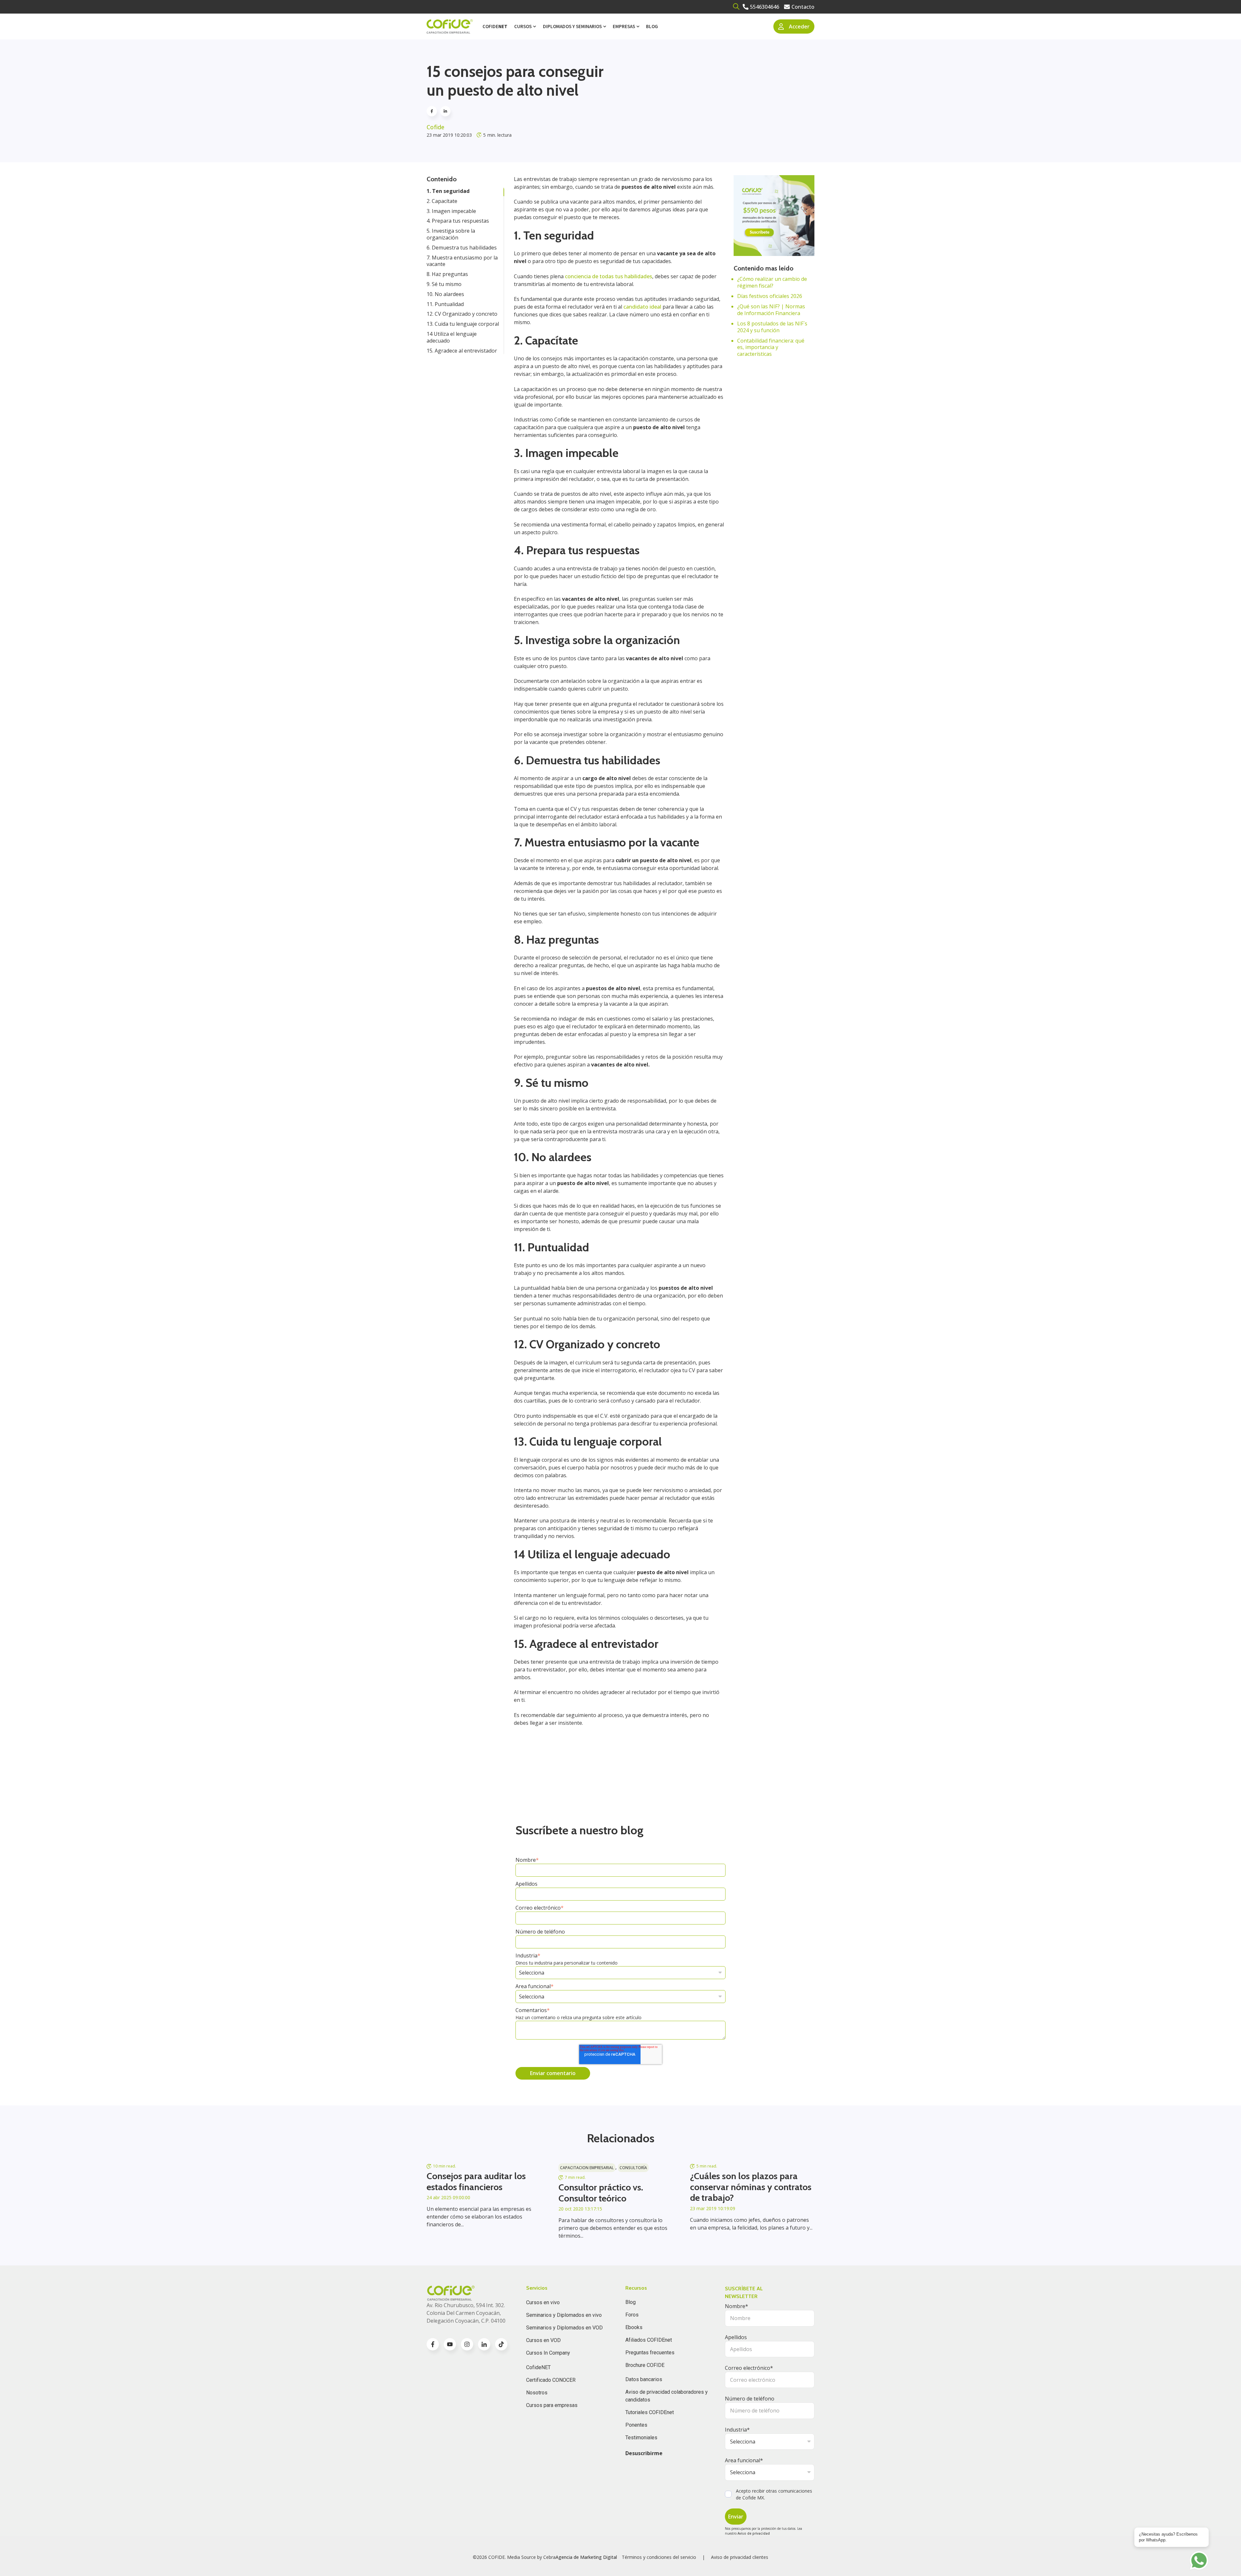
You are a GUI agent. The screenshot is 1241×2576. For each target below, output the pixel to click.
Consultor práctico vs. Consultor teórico (601, 2193)
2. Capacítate (442, 201)
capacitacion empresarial (587, 2168)
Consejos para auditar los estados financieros (476, 2181)
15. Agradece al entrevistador (462, 351)
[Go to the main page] (450, 27)
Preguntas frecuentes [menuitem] (650, 2353)
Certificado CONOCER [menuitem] (551, 2380)
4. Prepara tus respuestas (458, 221)
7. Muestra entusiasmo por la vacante (462, 261)
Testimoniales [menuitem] (641, 2438)
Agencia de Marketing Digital (586, 2557)
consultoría (633, 2168)
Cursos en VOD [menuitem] (543, 2340)
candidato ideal (642, 307)
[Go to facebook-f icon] (433, 2344)
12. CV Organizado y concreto (462, 314)
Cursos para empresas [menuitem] (552, 2405)
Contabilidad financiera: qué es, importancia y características (771, 347)
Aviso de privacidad (754, 2533)
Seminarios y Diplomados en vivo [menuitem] (564, 2315)
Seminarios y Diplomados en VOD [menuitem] (564, 2328)
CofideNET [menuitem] (538, 2367)
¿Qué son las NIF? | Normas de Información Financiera (771, 310)
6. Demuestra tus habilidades (462, 248)
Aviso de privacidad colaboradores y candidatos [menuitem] (667, 2396)
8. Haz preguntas (447, 274)
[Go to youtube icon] (450, 2344)
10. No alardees (445, 294)
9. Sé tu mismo (444, 284)
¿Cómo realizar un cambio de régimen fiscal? (772, 282)
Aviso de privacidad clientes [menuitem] (740, 2557)
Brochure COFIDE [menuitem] (645, 2365)
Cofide (435, 127)
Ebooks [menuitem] (634, 2327)
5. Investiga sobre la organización (451, 234)
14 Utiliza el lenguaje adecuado (452, 337)
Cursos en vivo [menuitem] (543, 2302)
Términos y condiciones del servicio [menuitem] (659, 2557)
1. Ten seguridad (448, 191)
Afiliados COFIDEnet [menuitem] (649, 2340)
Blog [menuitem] (652, 26)
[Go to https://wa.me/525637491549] (1199, 2560)
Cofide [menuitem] (495, 26)
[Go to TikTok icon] (501, 2344)
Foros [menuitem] (632, 2315)
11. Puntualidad (445, 304)
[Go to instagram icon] (467, 2344)
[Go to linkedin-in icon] (484, 2344)
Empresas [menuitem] (624, 26)
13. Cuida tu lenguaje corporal (463, 324)
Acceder (799, 27)
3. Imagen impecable (451, 211)
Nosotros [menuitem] (537, 2393)
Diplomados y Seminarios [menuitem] (572, 26)
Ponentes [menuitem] (636, 2425)
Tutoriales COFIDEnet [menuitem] (650, 2412)
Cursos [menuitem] (523, 26)
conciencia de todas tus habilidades (609, 276)
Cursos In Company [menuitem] (548, 2353)
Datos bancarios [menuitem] (644, 2379)
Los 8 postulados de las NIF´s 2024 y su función (772, 327)
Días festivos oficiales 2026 (770, 296)
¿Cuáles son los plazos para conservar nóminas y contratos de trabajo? (751, 2187)
